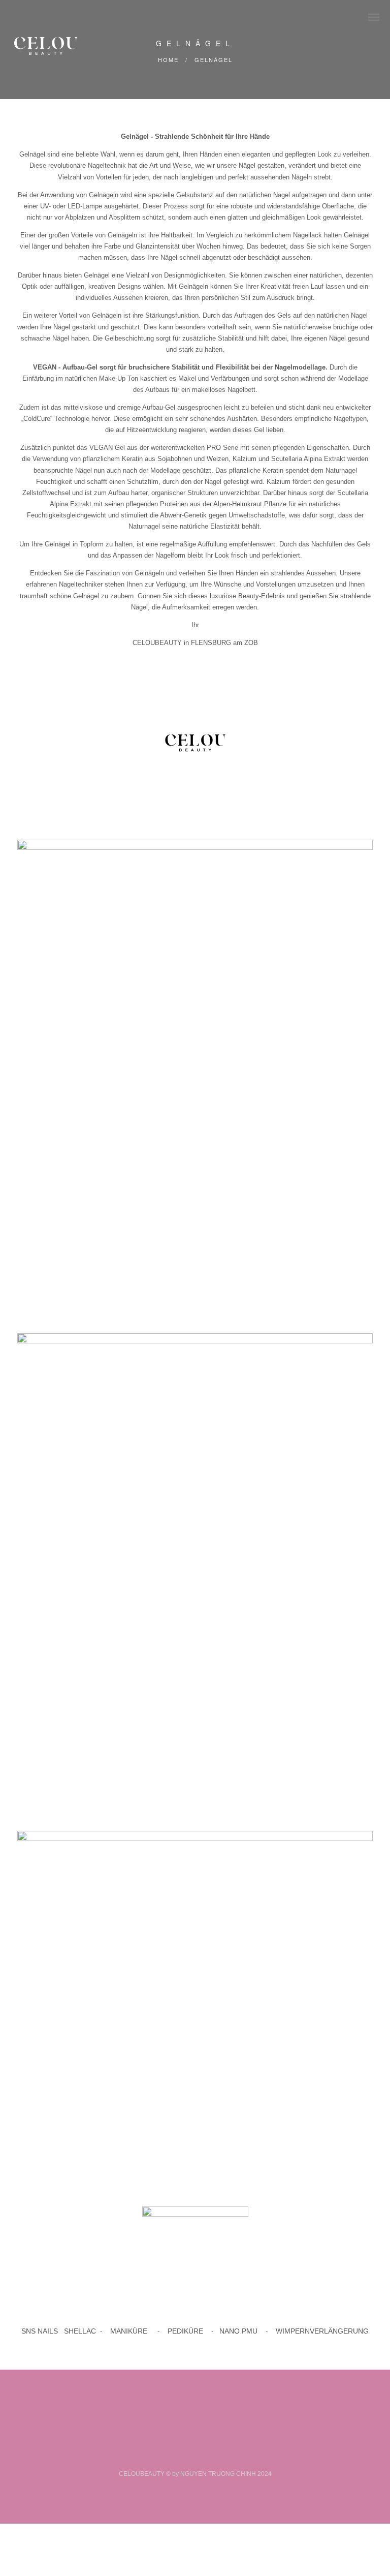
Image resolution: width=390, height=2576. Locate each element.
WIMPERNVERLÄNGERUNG (322, 2331)
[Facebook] (183, 2457)
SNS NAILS (40, 2331)
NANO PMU (238, 2331)
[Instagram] (207, 2457)
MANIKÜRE (129, 2331)
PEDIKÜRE (185, 2331)
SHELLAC (79, 2331)
